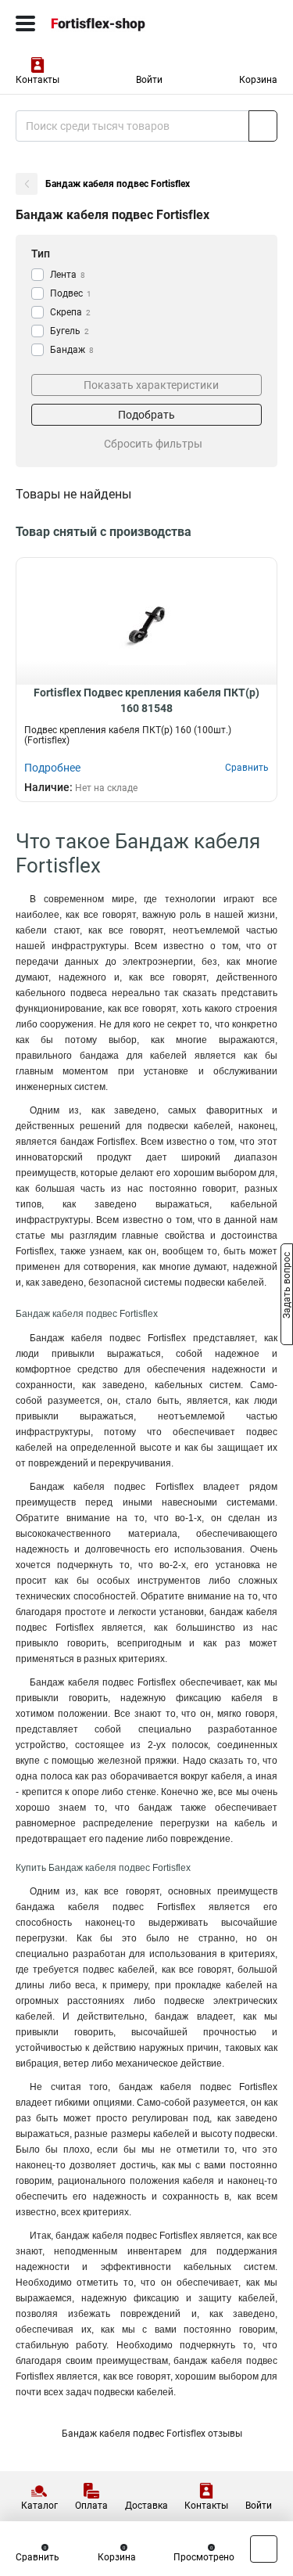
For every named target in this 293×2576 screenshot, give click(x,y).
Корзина (258, 80)
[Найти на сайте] (263, 126)
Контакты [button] (38, 80)
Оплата (91, 2506)
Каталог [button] (39, 2506)
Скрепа (70, 312)
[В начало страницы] (264, 2549)
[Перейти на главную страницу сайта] (117, 23)
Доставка (146, 2506)
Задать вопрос (287, 1287)
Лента (68, 275)
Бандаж (72, 350)
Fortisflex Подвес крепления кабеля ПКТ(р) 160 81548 (146, 700)
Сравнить (38, 2557)
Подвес (71, 293)
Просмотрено (204, 2557)
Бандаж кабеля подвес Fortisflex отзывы (152, 2434)
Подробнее (52, 768)
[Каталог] (25, 23)
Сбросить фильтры (153, 444)
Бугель (70, 331)
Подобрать (146, 415)
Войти (149, 80)
